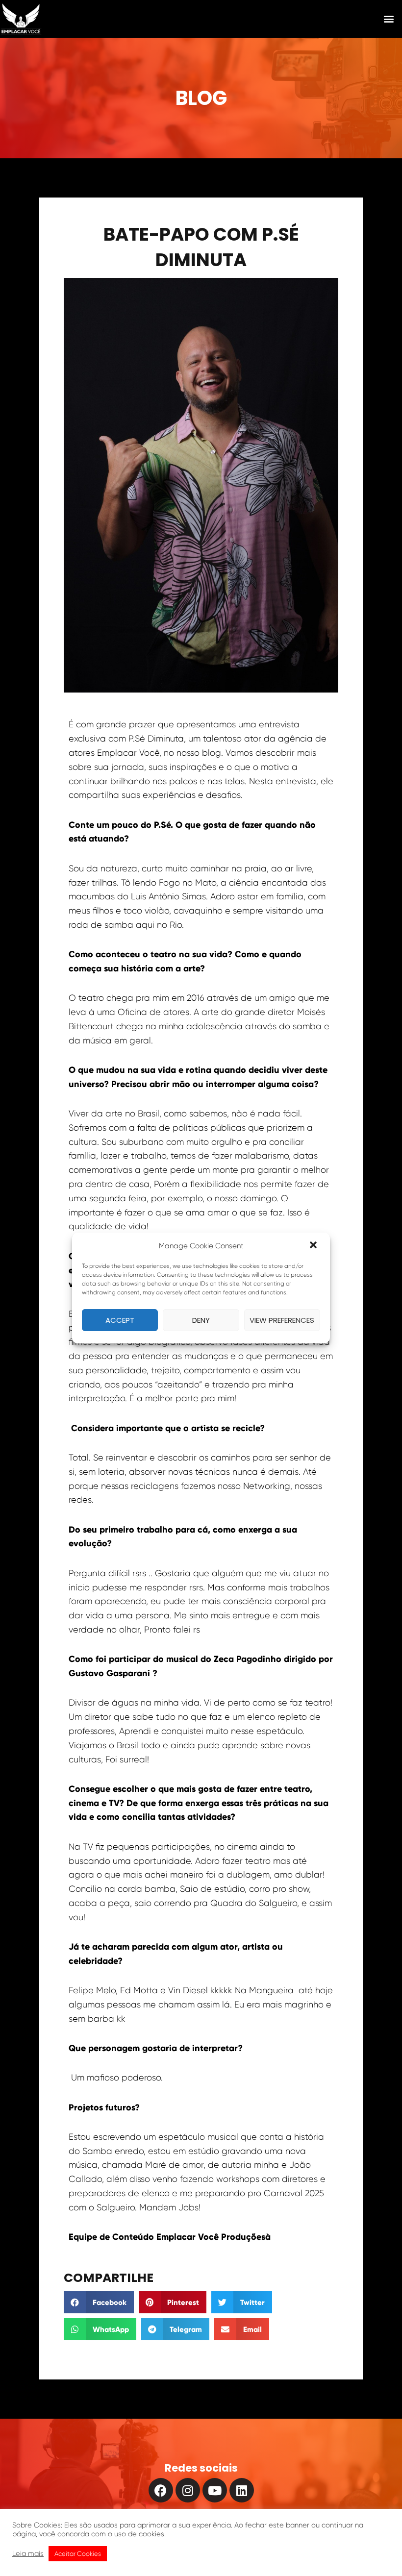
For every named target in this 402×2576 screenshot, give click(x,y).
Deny (201, 1320)
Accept (120, 1320)
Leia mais (28, 2554)
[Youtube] (215, 2490)
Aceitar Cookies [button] (78, 2554)
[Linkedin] (242, 2490)
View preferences (282, 1320)
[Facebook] (161, 2490)
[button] (314, 1246)
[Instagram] (188, 2490)
